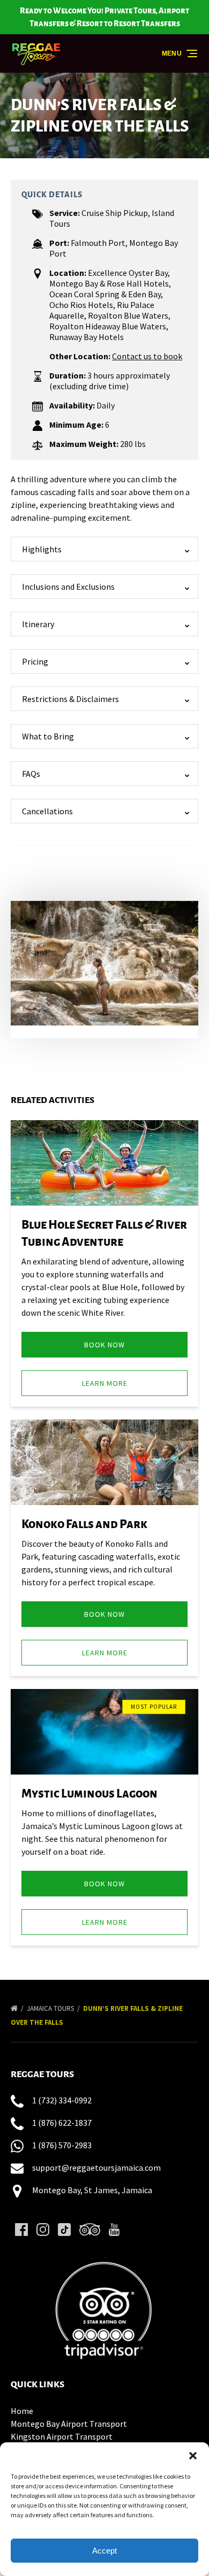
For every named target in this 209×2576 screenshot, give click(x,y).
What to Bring (48, 736)
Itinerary (38, 624)
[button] (193, 2456)
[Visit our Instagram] (43, 2230)
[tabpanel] (104, 963)
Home (22, 2411)
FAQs (31, 774)
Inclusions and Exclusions (68, 587)
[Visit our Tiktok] (64, 2230)
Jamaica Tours (51, 2008)
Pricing (35, 661)
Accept (104, 2551)
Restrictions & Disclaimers (70, 699)
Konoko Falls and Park (84, 1524)
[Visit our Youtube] (114, 2230)
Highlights (42, 549)
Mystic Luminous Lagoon (89, 1794)
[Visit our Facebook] (21, 2230)
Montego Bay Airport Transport (69, 2424)
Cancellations (47, 811)
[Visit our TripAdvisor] (90, 2230)
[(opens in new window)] (104, 2259)
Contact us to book (147, 356)
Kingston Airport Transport (62, 2436)
